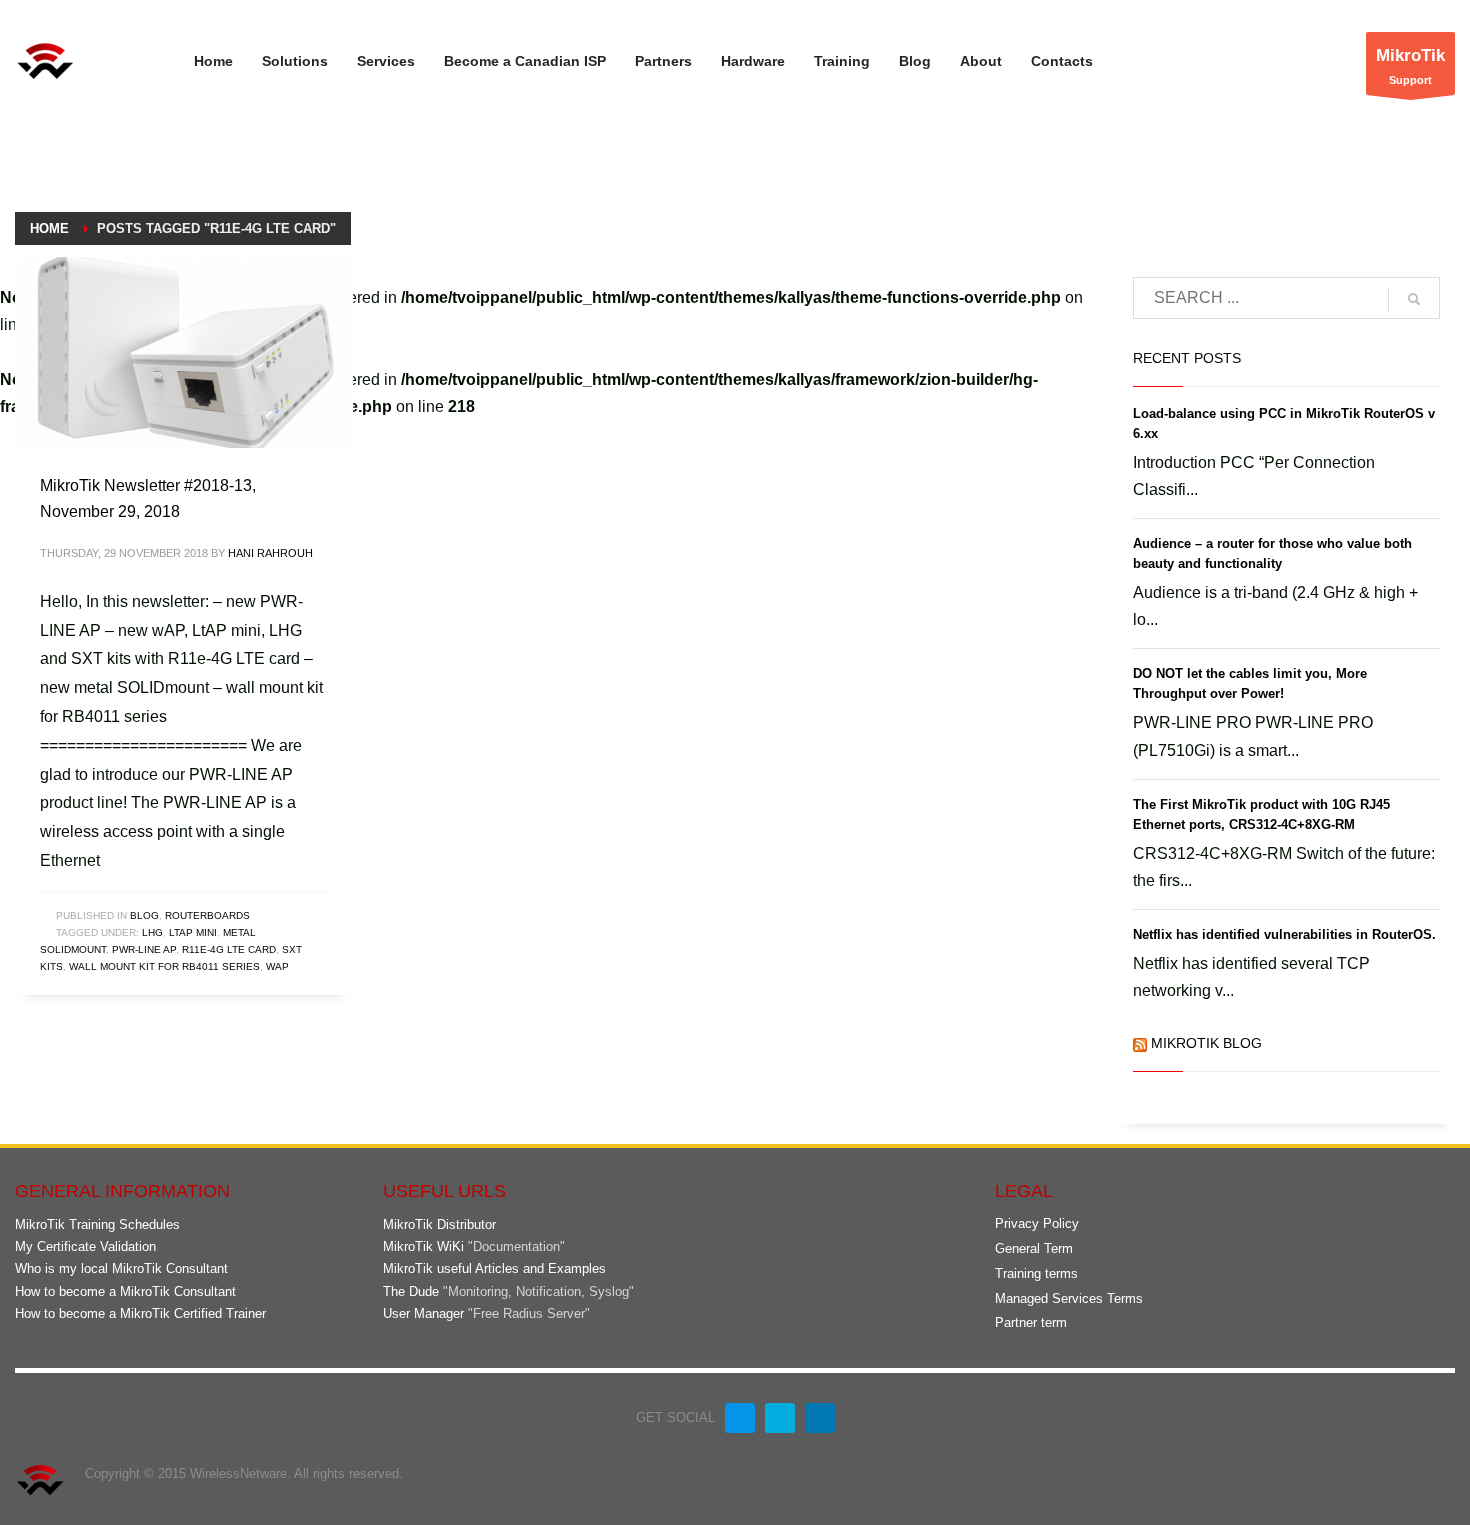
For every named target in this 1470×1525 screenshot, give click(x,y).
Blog (144, 915)
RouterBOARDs (207, 915)
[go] (1414, 299)
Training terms (1036, 1273)
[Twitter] (780, 1418)
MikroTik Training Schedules (97, 1224)
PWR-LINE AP (144, 949)
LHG (152, 932)
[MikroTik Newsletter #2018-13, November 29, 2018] (184, 353)
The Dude (411, 1291)
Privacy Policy (1037, 1223)
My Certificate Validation (85, 1246)
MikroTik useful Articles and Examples (494, 1268)
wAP (277, 966)
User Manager (423, 1313)
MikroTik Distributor (439, 1224)
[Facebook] (740, 1418)
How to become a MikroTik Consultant (125, 1291)
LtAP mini (193, 932)
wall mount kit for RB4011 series (164, 966)
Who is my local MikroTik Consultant (121, 1268)
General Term (1034, 1248)
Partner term (1031, 1322)
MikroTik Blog (1206, 1043)
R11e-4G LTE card (229, 949)
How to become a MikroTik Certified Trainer (140, 1313)
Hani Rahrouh (270, 553)
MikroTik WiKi (423, 1246)
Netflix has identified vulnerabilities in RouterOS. (1284, 934)
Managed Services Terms (1069, 1298)
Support (1410, 66)
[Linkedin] (820, 1418)
